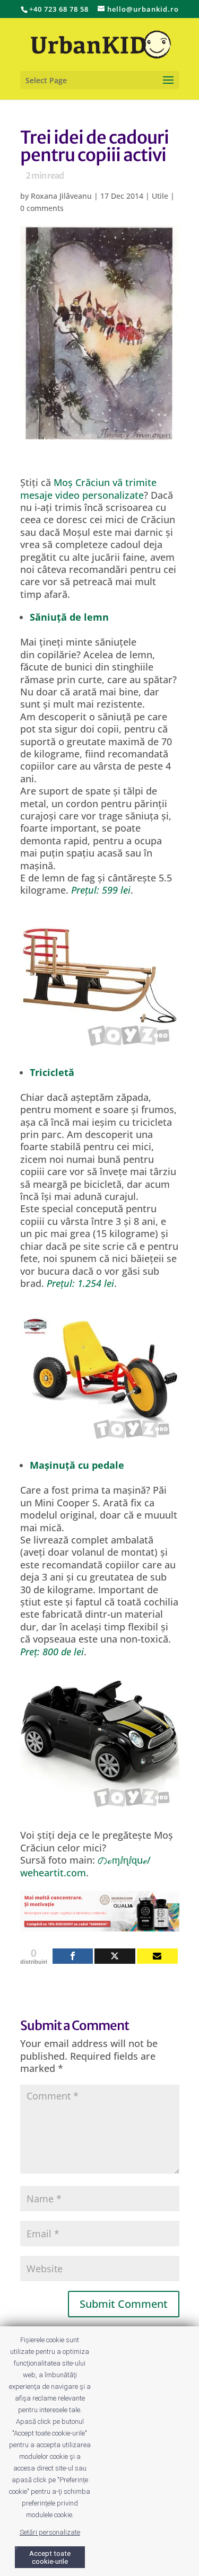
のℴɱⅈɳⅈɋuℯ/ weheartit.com (85, 1866)
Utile (160, 196)
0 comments (42, 208)
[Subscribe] (157, 1956)
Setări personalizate (50, 2532)
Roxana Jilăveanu (61, 196)
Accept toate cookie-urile (50, 2557)
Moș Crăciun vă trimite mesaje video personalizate (88, 488)
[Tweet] (115, 1956)
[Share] (73, 1956)
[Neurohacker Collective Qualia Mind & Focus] (100, 1925)
